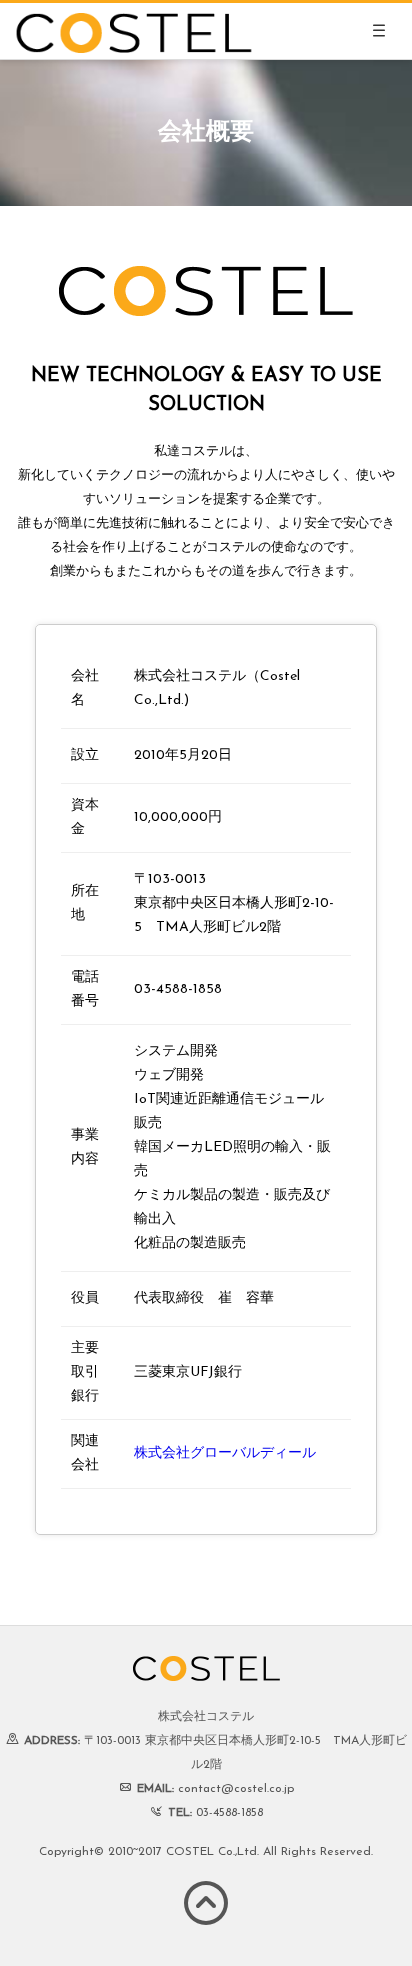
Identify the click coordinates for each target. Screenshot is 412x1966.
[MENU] (379, 31)
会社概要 (206, 133)
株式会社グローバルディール (225, 1453)
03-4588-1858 (229, 1813)
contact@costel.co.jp (236, 1789)
